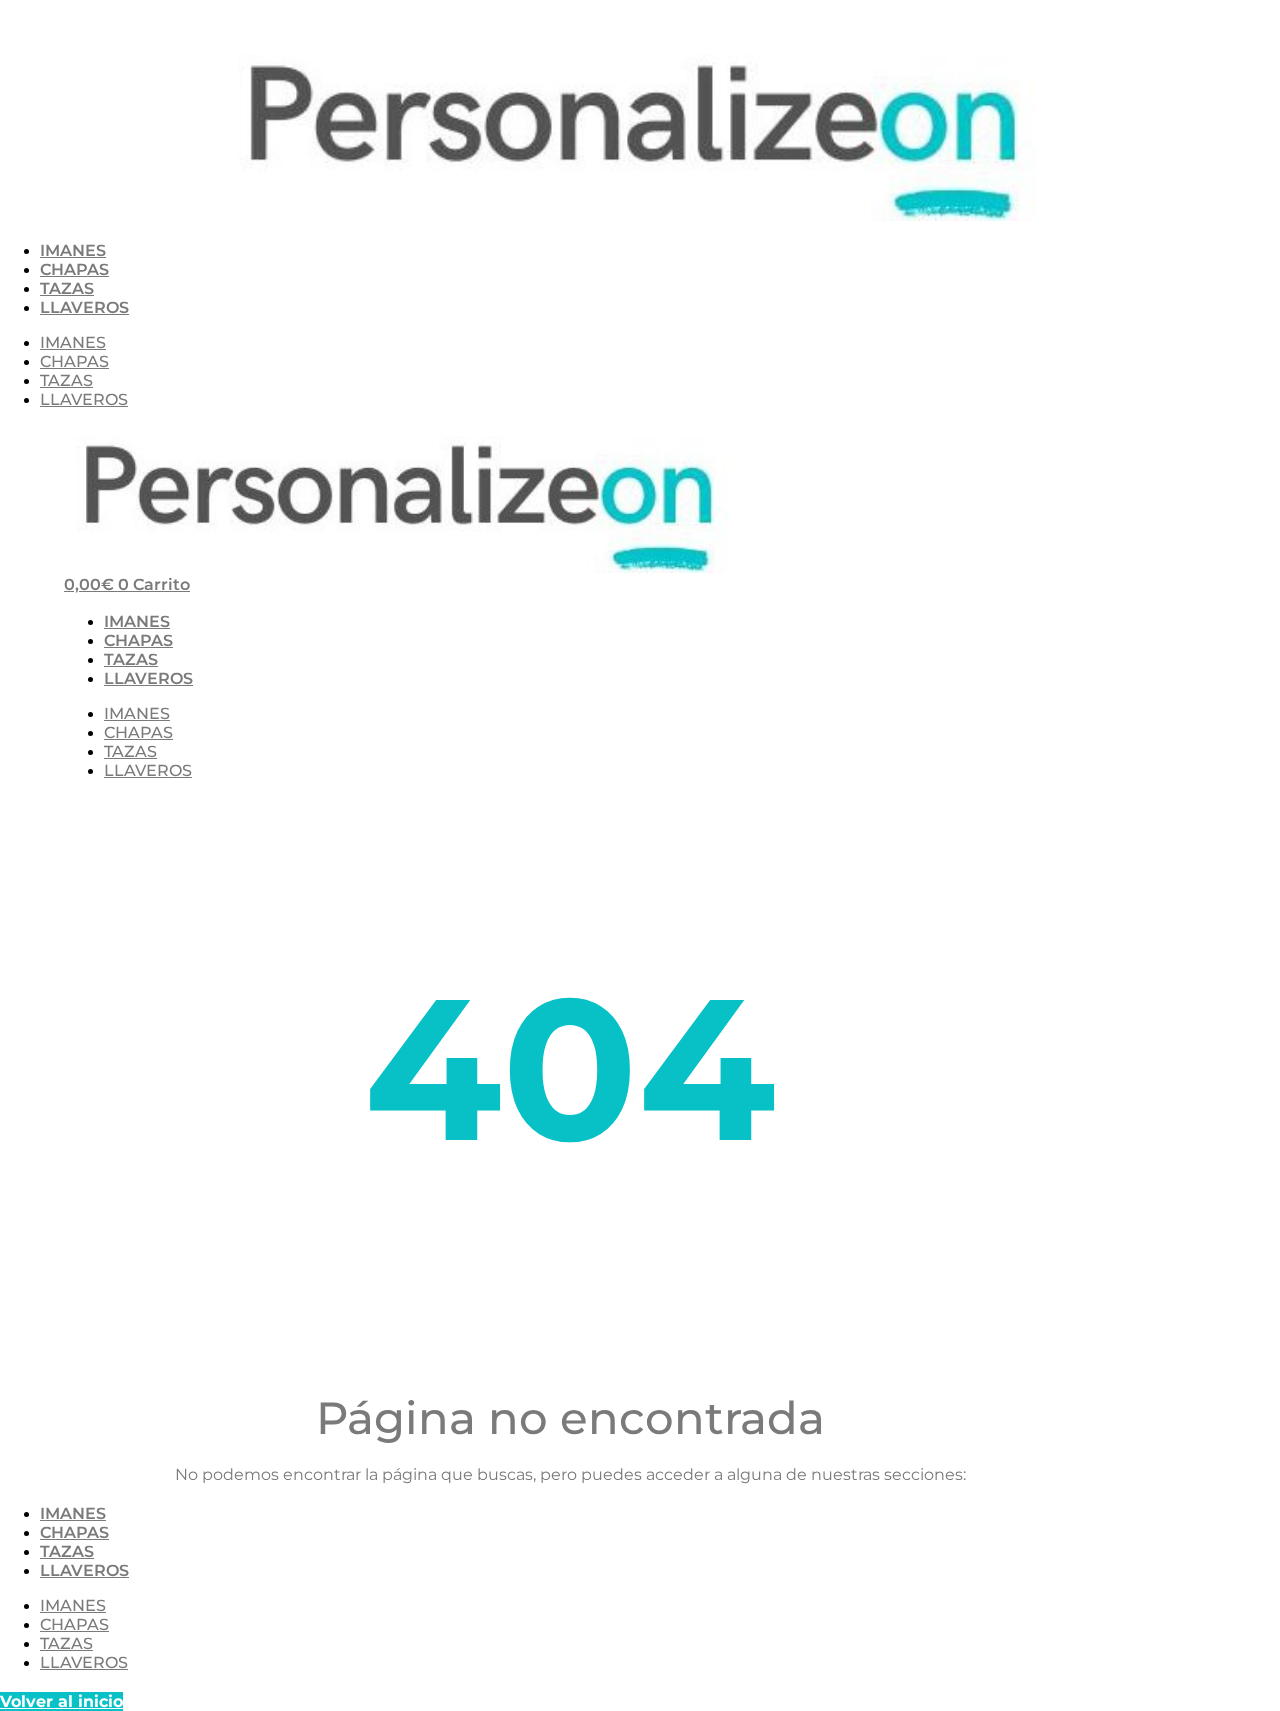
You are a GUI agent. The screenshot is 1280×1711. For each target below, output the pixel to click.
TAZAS (67, 288)
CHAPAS (74, 269)
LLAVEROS (84, 307)
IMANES (73, 250)
